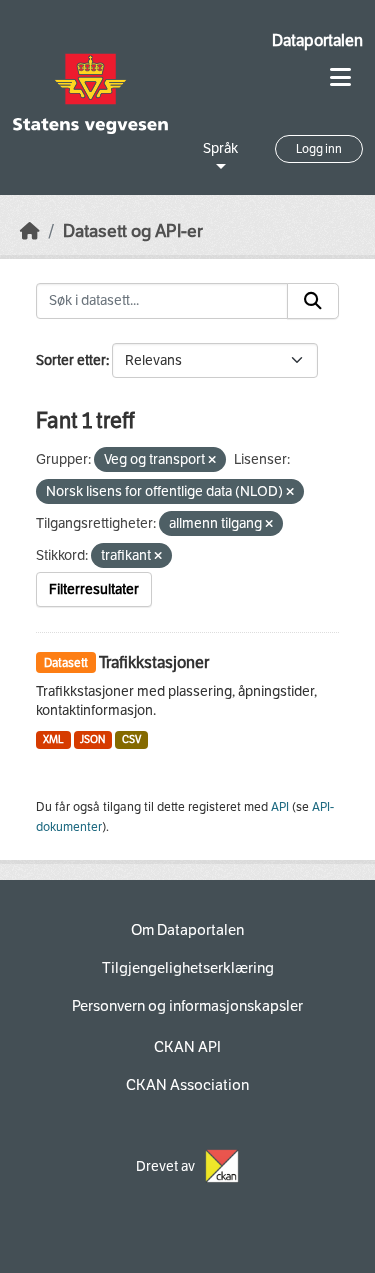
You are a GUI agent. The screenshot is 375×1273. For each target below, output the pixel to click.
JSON (92, 739)
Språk (220, 148)
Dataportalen (317, 40)
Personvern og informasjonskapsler (187, 1006)
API (280, 807)
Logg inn (319, 149)
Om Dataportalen (187, 930)
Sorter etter (71, 360)
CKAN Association (187, 1085)
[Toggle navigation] (340, 77)
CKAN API (187, 1047)
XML (53, 739)
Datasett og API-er (133, 231)
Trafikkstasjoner (154, 662)
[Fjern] (212, 460)
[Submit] (313, 301)
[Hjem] (30, 231)
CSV (131, 739)
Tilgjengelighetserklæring (188, 968)
